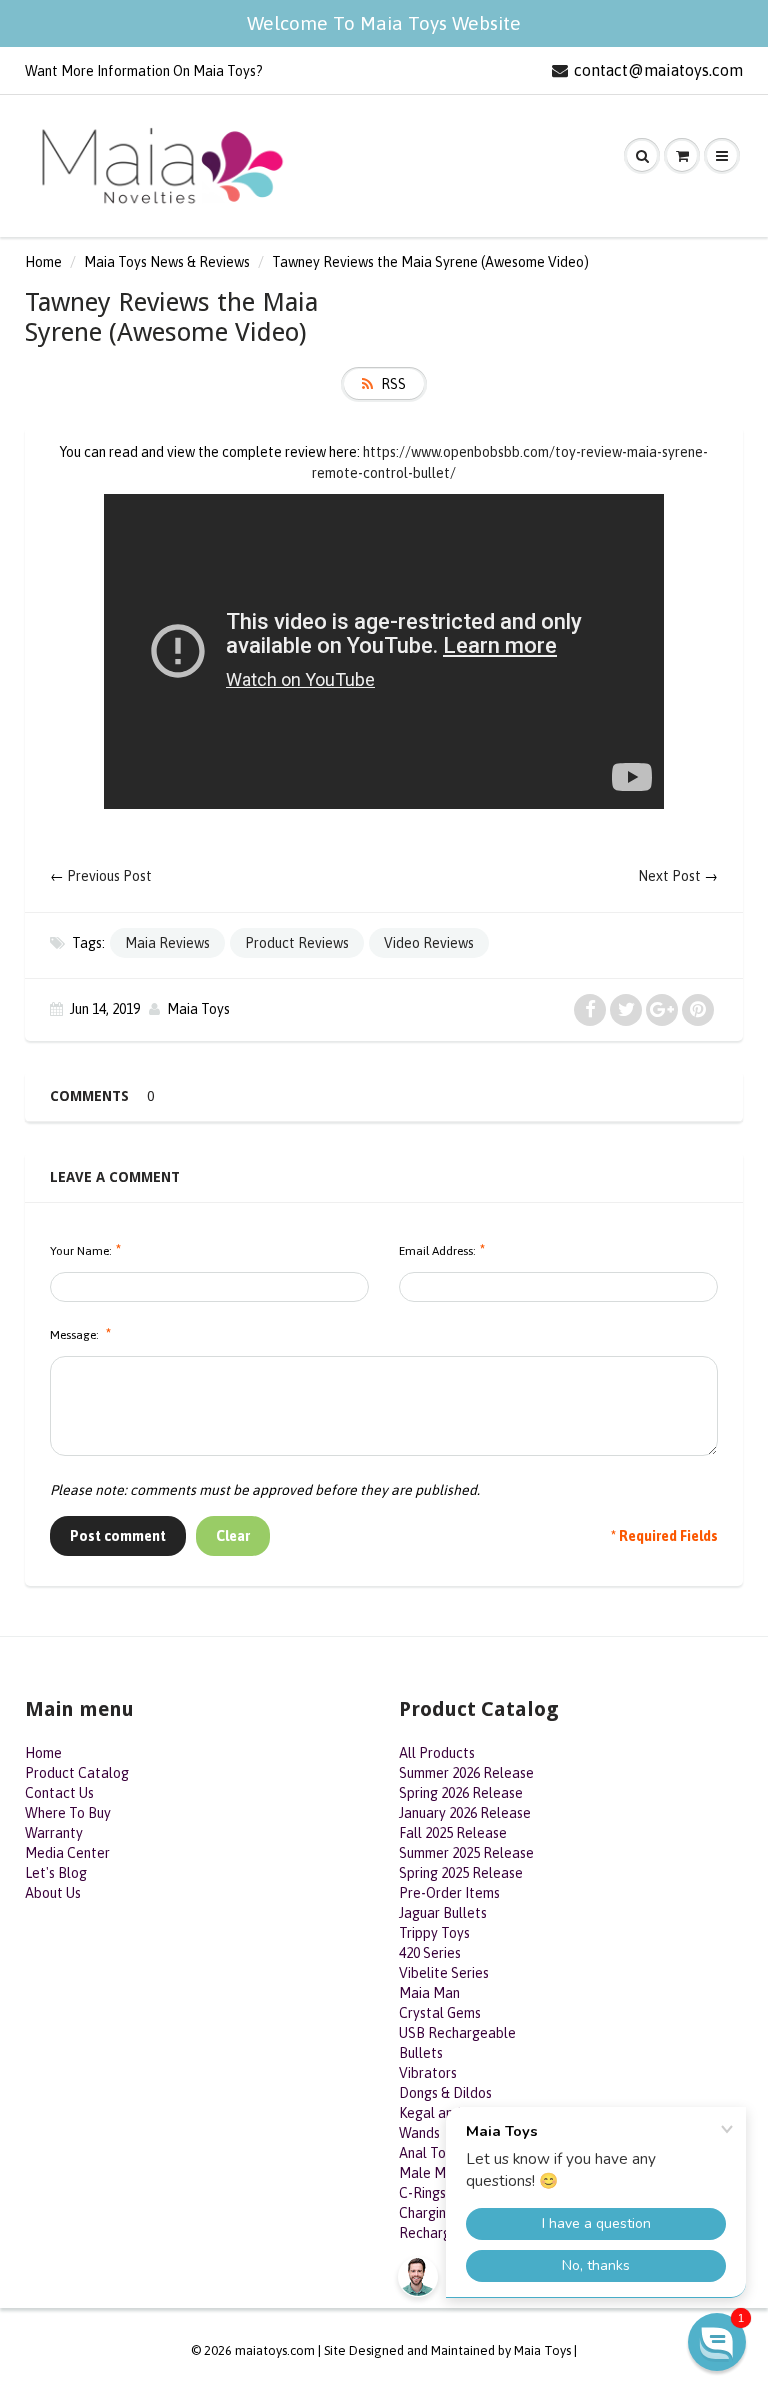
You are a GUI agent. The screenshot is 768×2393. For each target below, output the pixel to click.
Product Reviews (297, 943)
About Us (53, 1893)
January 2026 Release (465, 1813)
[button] (717, 2342)
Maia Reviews (167, 943)
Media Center (67, 1853)
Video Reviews (429, 943)
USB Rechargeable (457, 2033)
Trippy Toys (434, 1933)
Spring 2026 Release (461, 1793)
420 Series (430, 1953)
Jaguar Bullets (443, 1913)
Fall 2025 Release (453, 1833)
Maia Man (429, 1993)
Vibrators (428, 2073)
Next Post (669, 876)
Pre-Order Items (449, 1893)
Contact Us (59, 1793)
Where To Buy (68, 1813)
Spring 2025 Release (461, 1873)
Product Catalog (77, 1773)
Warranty (54, 1833)
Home (43, 262)
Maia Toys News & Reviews (167, 262)
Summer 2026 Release (466, 1773)
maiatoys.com (275, 2350)
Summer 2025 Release (466, 1853)
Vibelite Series (444, 1973)
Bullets (421, 2053)
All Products (437, 1753)
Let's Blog (56, 1873)
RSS (393, 384)
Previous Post (109, 876)
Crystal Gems (440, 2013)
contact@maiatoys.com (658, 70)
